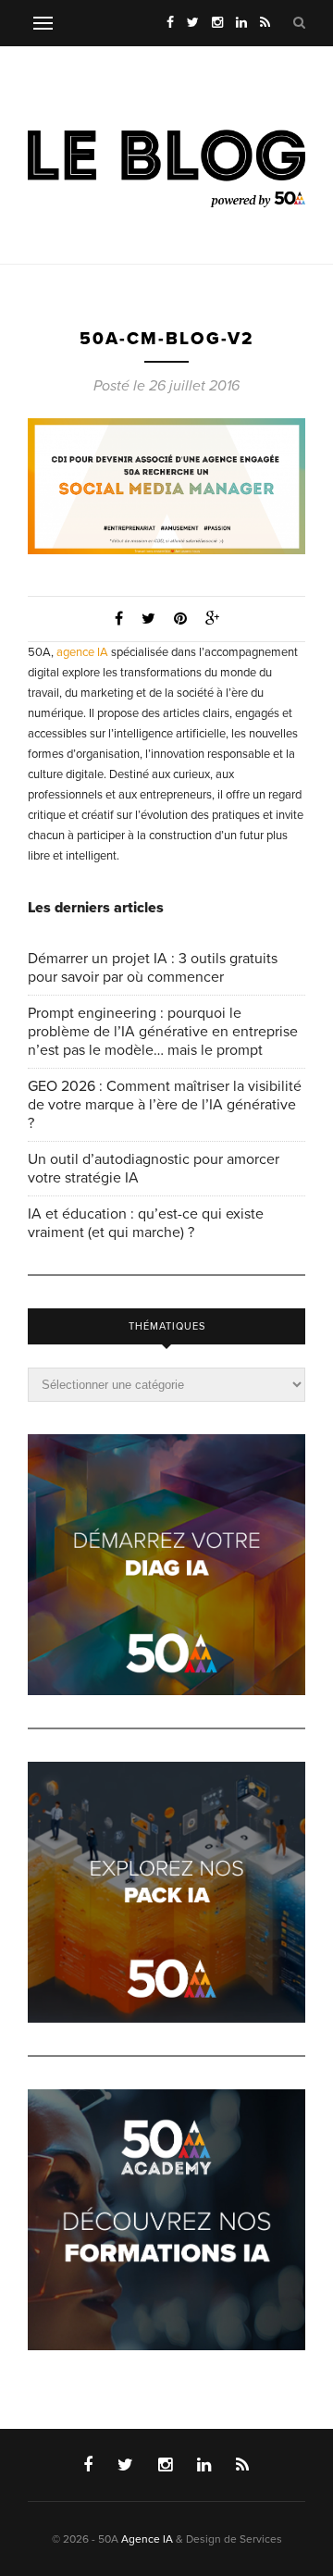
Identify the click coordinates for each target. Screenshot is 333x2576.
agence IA (82, 652)
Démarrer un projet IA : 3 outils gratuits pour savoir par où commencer (153, 968)
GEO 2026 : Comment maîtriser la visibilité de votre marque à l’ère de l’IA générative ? (165, 1105)
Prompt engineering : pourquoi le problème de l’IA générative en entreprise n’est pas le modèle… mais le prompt (163, 1032)
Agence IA (147, 2539)
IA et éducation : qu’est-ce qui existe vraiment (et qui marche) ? (146, 1223)
